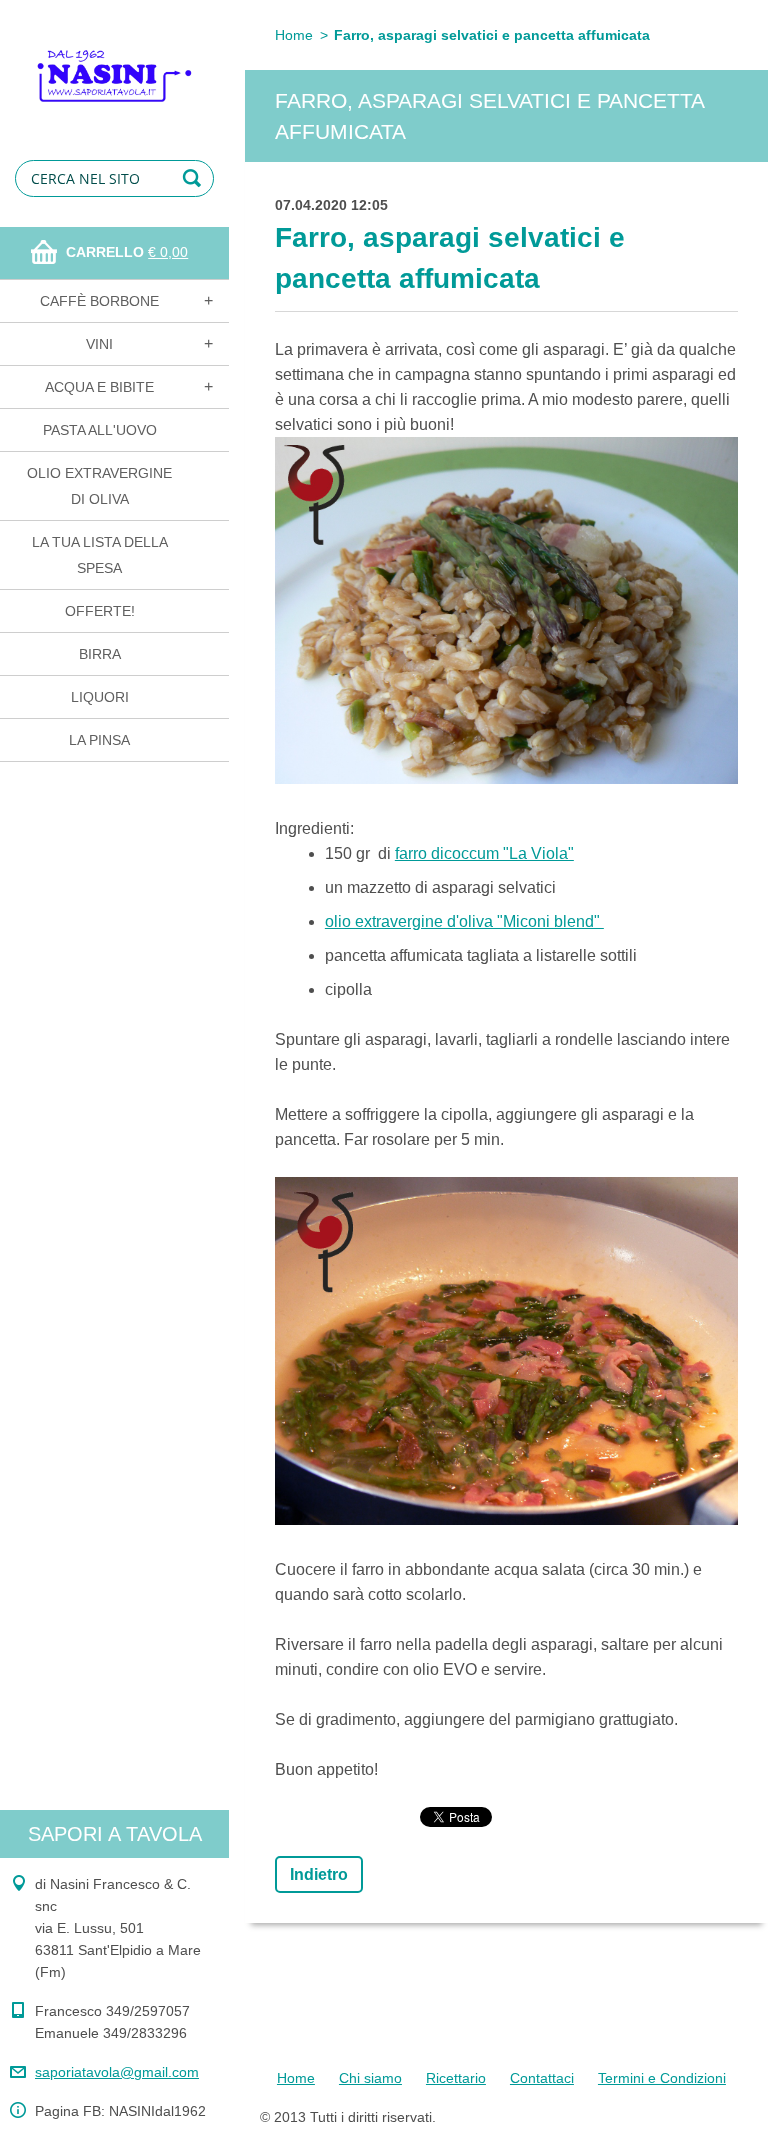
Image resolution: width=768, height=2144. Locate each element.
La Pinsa (99, 740)
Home (294, 35)
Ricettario (456, 2078)
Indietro (319, 1874)
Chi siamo (370, 2078)
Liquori (100, 697)
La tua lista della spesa (100, 555)
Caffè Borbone (99, 301)
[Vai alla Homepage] (114, 62)
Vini (99, 344)
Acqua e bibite (99, 387)
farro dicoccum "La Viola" (484, 853)
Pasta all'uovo (100, 430)
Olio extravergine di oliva (99, 486)
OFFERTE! (100, 611)
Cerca (195, 178)
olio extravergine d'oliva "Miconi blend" (464, 921)
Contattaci (542, 2078)
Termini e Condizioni (662, 2078)
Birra (100, 654)
